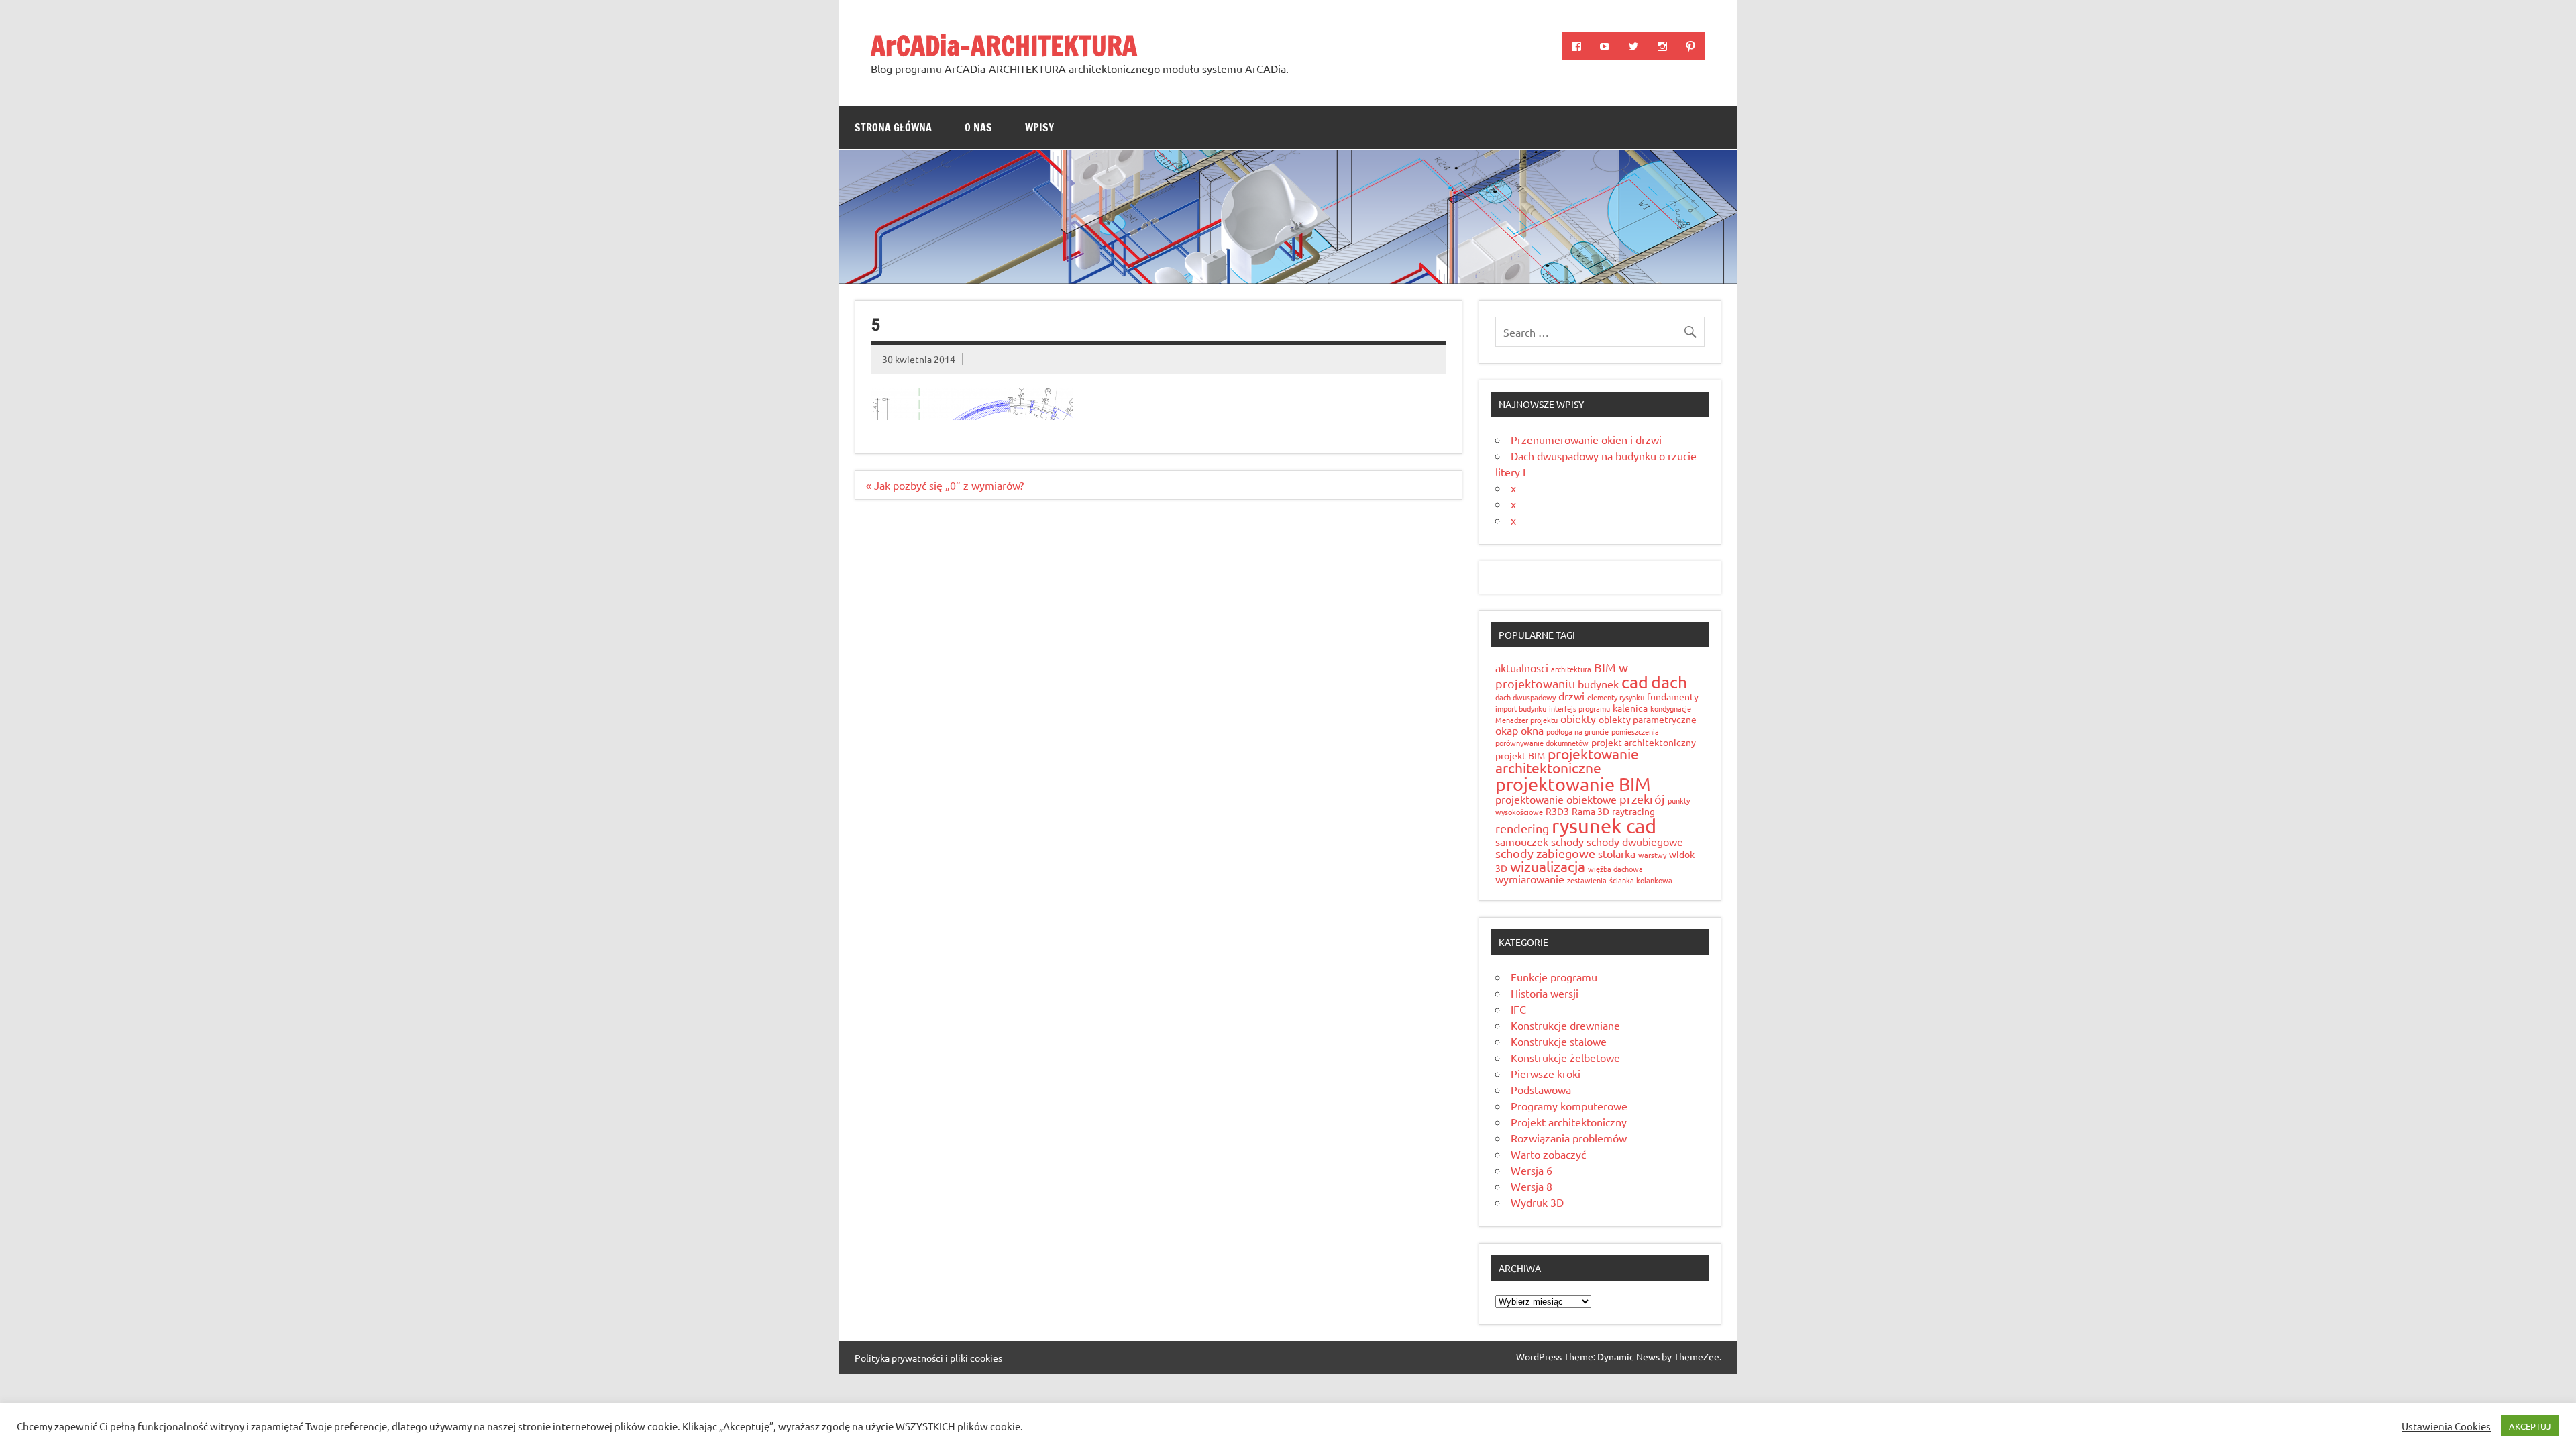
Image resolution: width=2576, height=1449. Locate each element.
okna (1532, 730)
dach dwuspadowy (1525, 697)
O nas (978, 127)
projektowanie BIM (1573, 784)
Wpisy (1039, 127)
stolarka (1617, 853)
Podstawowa (1541, 1089)
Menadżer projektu (1526, 720)
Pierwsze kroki (1546, 1073)
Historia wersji (1545, 993)
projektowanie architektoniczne (1567, 760)
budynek (1598, 684)
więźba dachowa (1615, 869)
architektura (1571, 669)
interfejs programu (1579, 708)
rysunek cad (1604, 826)
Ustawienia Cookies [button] (2446, 1426)
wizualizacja (1548, 866)
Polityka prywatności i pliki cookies (928, 1358)
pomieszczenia (1635, 731)
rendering (1522, 828)
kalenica (1630, 708)
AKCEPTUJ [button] (2530, 1426)
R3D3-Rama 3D (1577, 811)
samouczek (1522, 841)
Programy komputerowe (1569, 1106)
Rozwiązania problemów (1569, 1138)
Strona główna (893, 127)
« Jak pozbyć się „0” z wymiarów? (945, 485)
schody (1567, 841)
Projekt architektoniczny (1569, 1122)
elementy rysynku (1616, 697)
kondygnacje (1671, 708)
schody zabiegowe (1545, 853)
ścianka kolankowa (1641, 880)
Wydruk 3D (1537, 1202)
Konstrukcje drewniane (1565, 1025)
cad (1635, 682)
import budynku (1521, 708)
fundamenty (1673, 696)
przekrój (1642, 799)
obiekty (1578, 718)
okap (1507, 730)
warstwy (1652, 855)
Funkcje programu (1554, 977)
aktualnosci (1522, 667)
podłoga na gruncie (1577, 731)
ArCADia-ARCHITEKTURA (1004, 45)
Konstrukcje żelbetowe (1565, 1057)
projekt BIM (1520, 755)
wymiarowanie (1530, 879)
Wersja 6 (1532, 1170)
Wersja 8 (1532, 1186)
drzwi (1571, 696)
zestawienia (1587, 880)
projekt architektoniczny (1644, 742)
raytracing (1633, 811)
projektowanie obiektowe (1556, 799)
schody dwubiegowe (1635, 841)
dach (1669, 682)
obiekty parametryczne (1648, 719)
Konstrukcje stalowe (1559, 1041)
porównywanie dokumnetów (1542, 743)
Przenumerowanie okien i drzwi (1586, 439)
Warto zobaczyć (1548, 1154)
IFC (1518, 1009)
